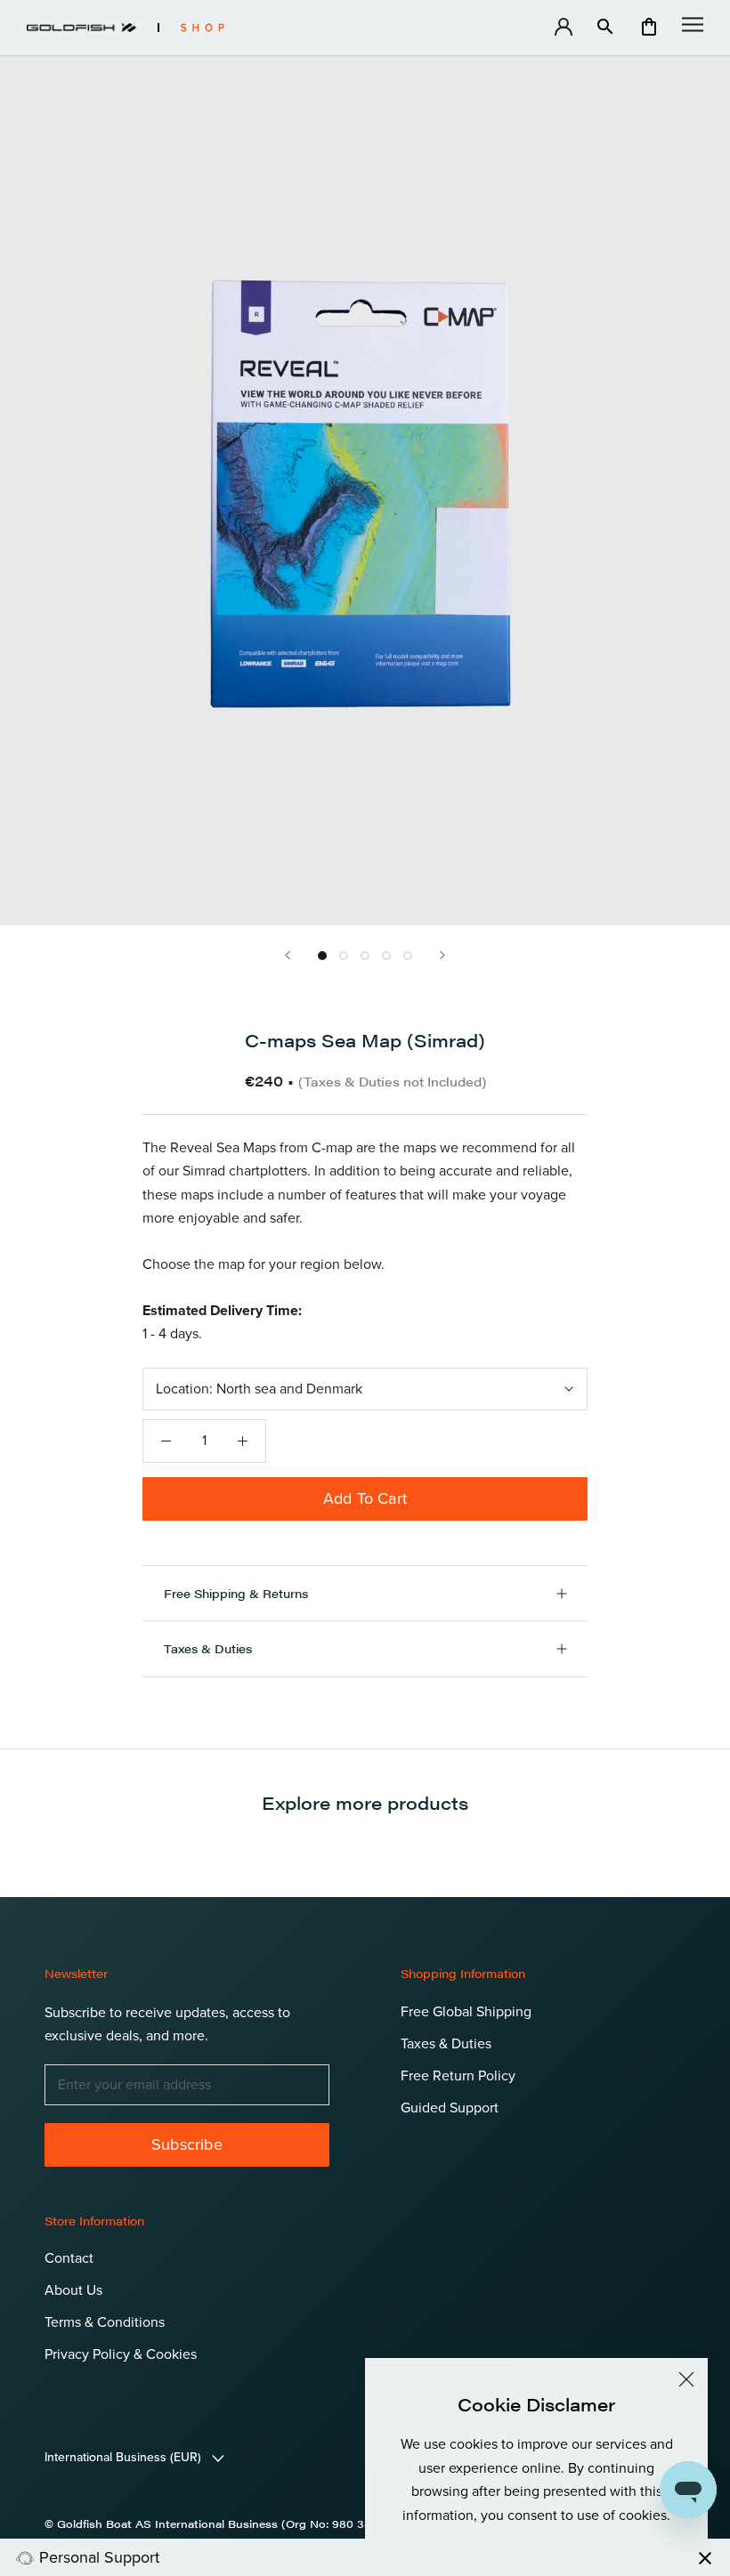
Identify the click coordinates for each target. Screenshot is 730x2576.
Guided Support (450, 2108)
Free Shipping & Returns (236, 1593)
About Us (73, 2290)
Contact (69, 2258)
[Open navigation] (693, 24)
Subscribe (187, 2144)
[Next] (442, 955)
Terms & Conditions (105, 2322)
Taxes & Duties (208, 1648)
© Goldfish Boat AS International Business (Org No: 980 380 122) (224, 2524)
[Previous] (288, 955)
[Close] (686, 2379)
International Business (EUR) (125, 2457)
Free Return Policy (458, 2076)
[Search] (605, 28)
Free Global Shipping (466, 2012)
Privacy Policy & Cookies (121, 2354)
